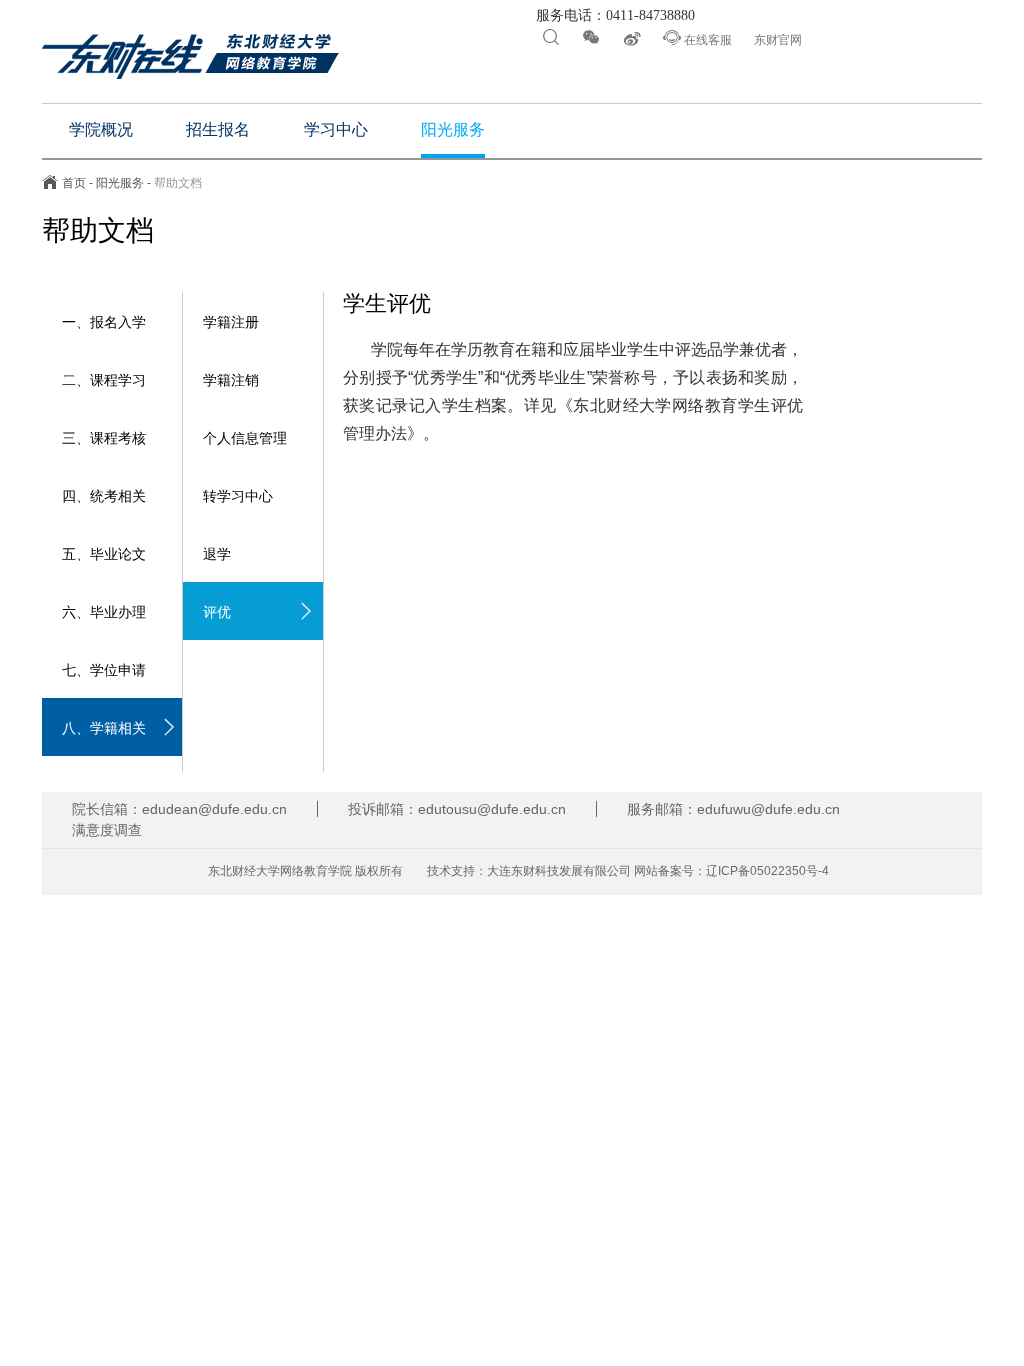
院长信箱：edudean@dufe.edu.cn (179, 809)
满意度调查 (107, 830)
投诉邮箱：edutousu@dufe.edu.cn (457, 809)
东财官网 (778, 40)
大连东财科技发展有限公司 (559, 871)
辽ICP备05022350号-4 (767, 871)
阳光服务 (120, 183)
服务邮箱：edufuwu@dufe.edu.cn (733, 809)
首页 (74, 183)
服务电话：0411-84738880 (613, 16)
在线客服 (697, 38)
